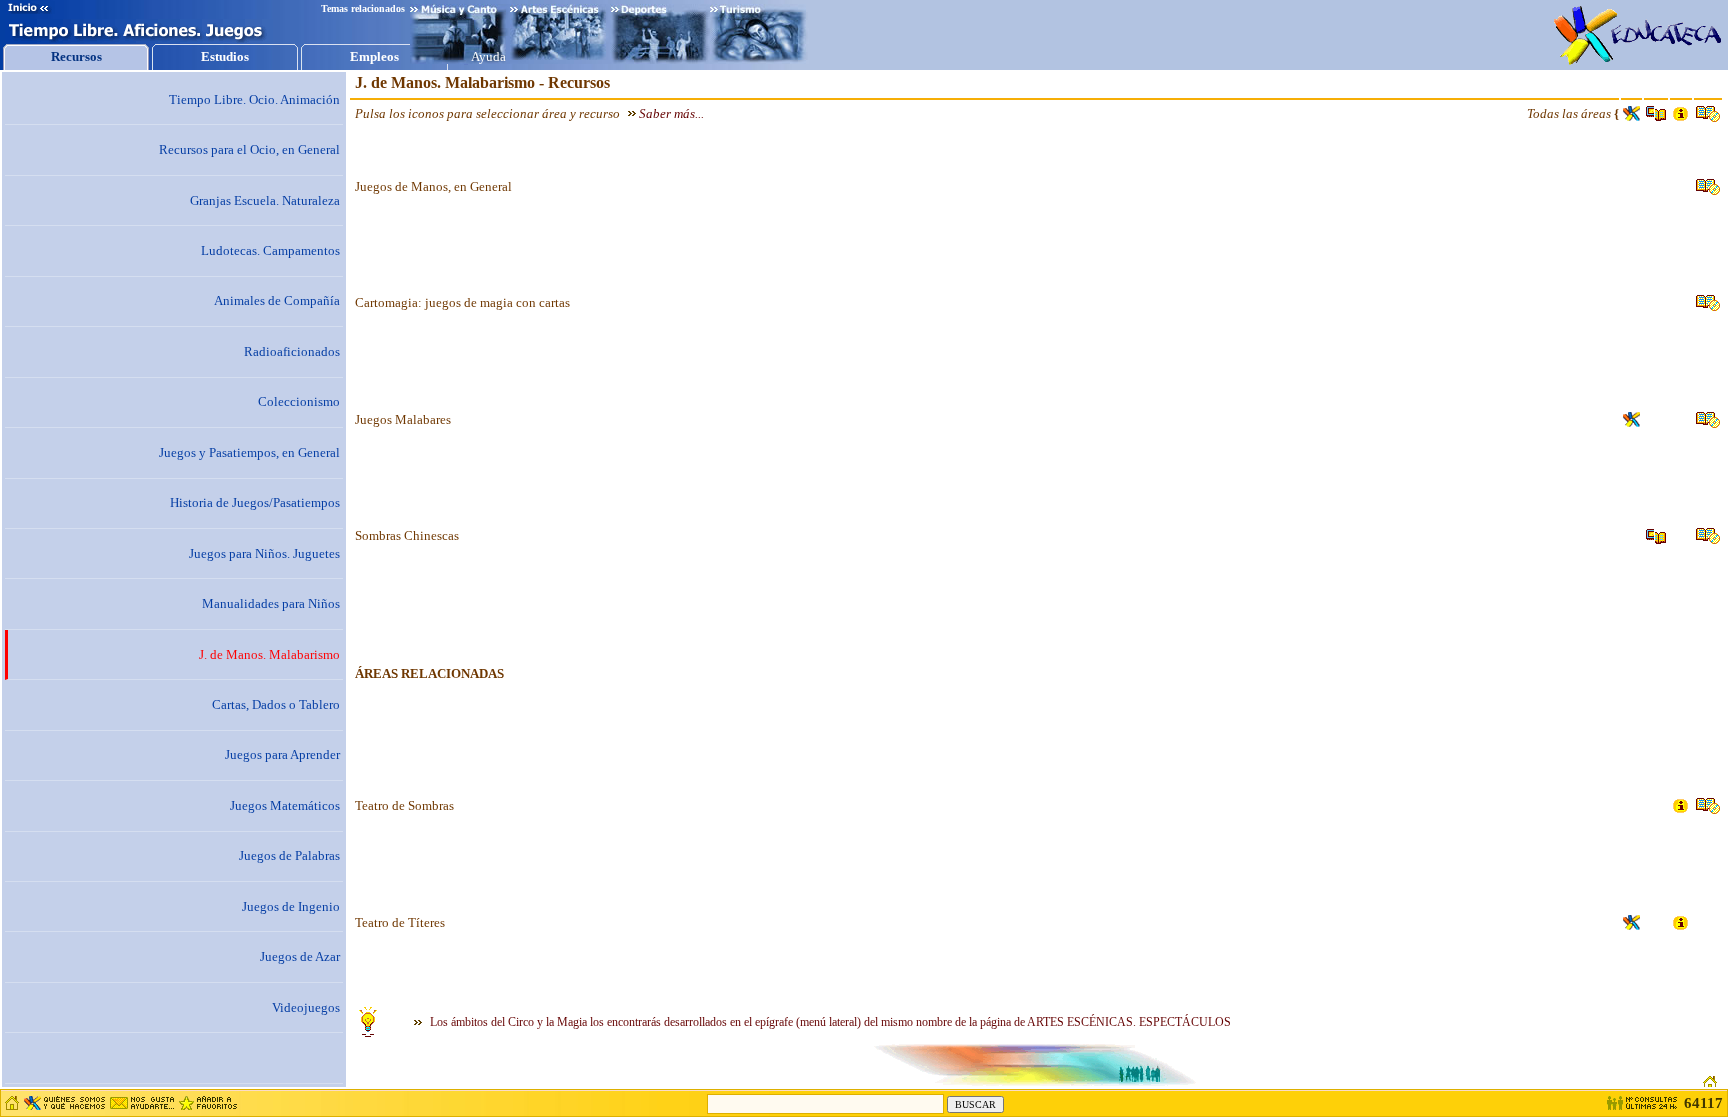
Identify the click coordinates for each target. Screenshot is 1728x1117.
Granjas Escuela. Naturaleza (265, 200)
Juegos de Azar (300, 956)
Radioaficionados (292, 351)
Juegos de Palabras (289, 855)
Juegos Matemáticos (285, 805)
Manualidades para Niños (271, 603)
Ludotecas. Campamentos (270, 250)
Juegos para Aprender (282, 754)
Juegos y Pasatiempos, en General (249, 452)
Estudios (225, 56)
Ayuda (488, 56)
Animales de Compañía (277, 300)
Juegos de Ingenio (291, 906)
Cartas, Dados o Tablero (276, 704)
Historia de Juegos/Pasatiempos (255, 502)
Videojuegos (306, 1007)
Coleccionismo (299, 401)
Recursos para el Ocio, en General (249, 149)
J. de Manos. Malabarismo (269, 654)
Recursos (76, 56)
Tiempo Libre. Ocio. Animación (254, 99)
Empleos (374, 56)
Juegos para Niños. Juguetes (264, 553)
